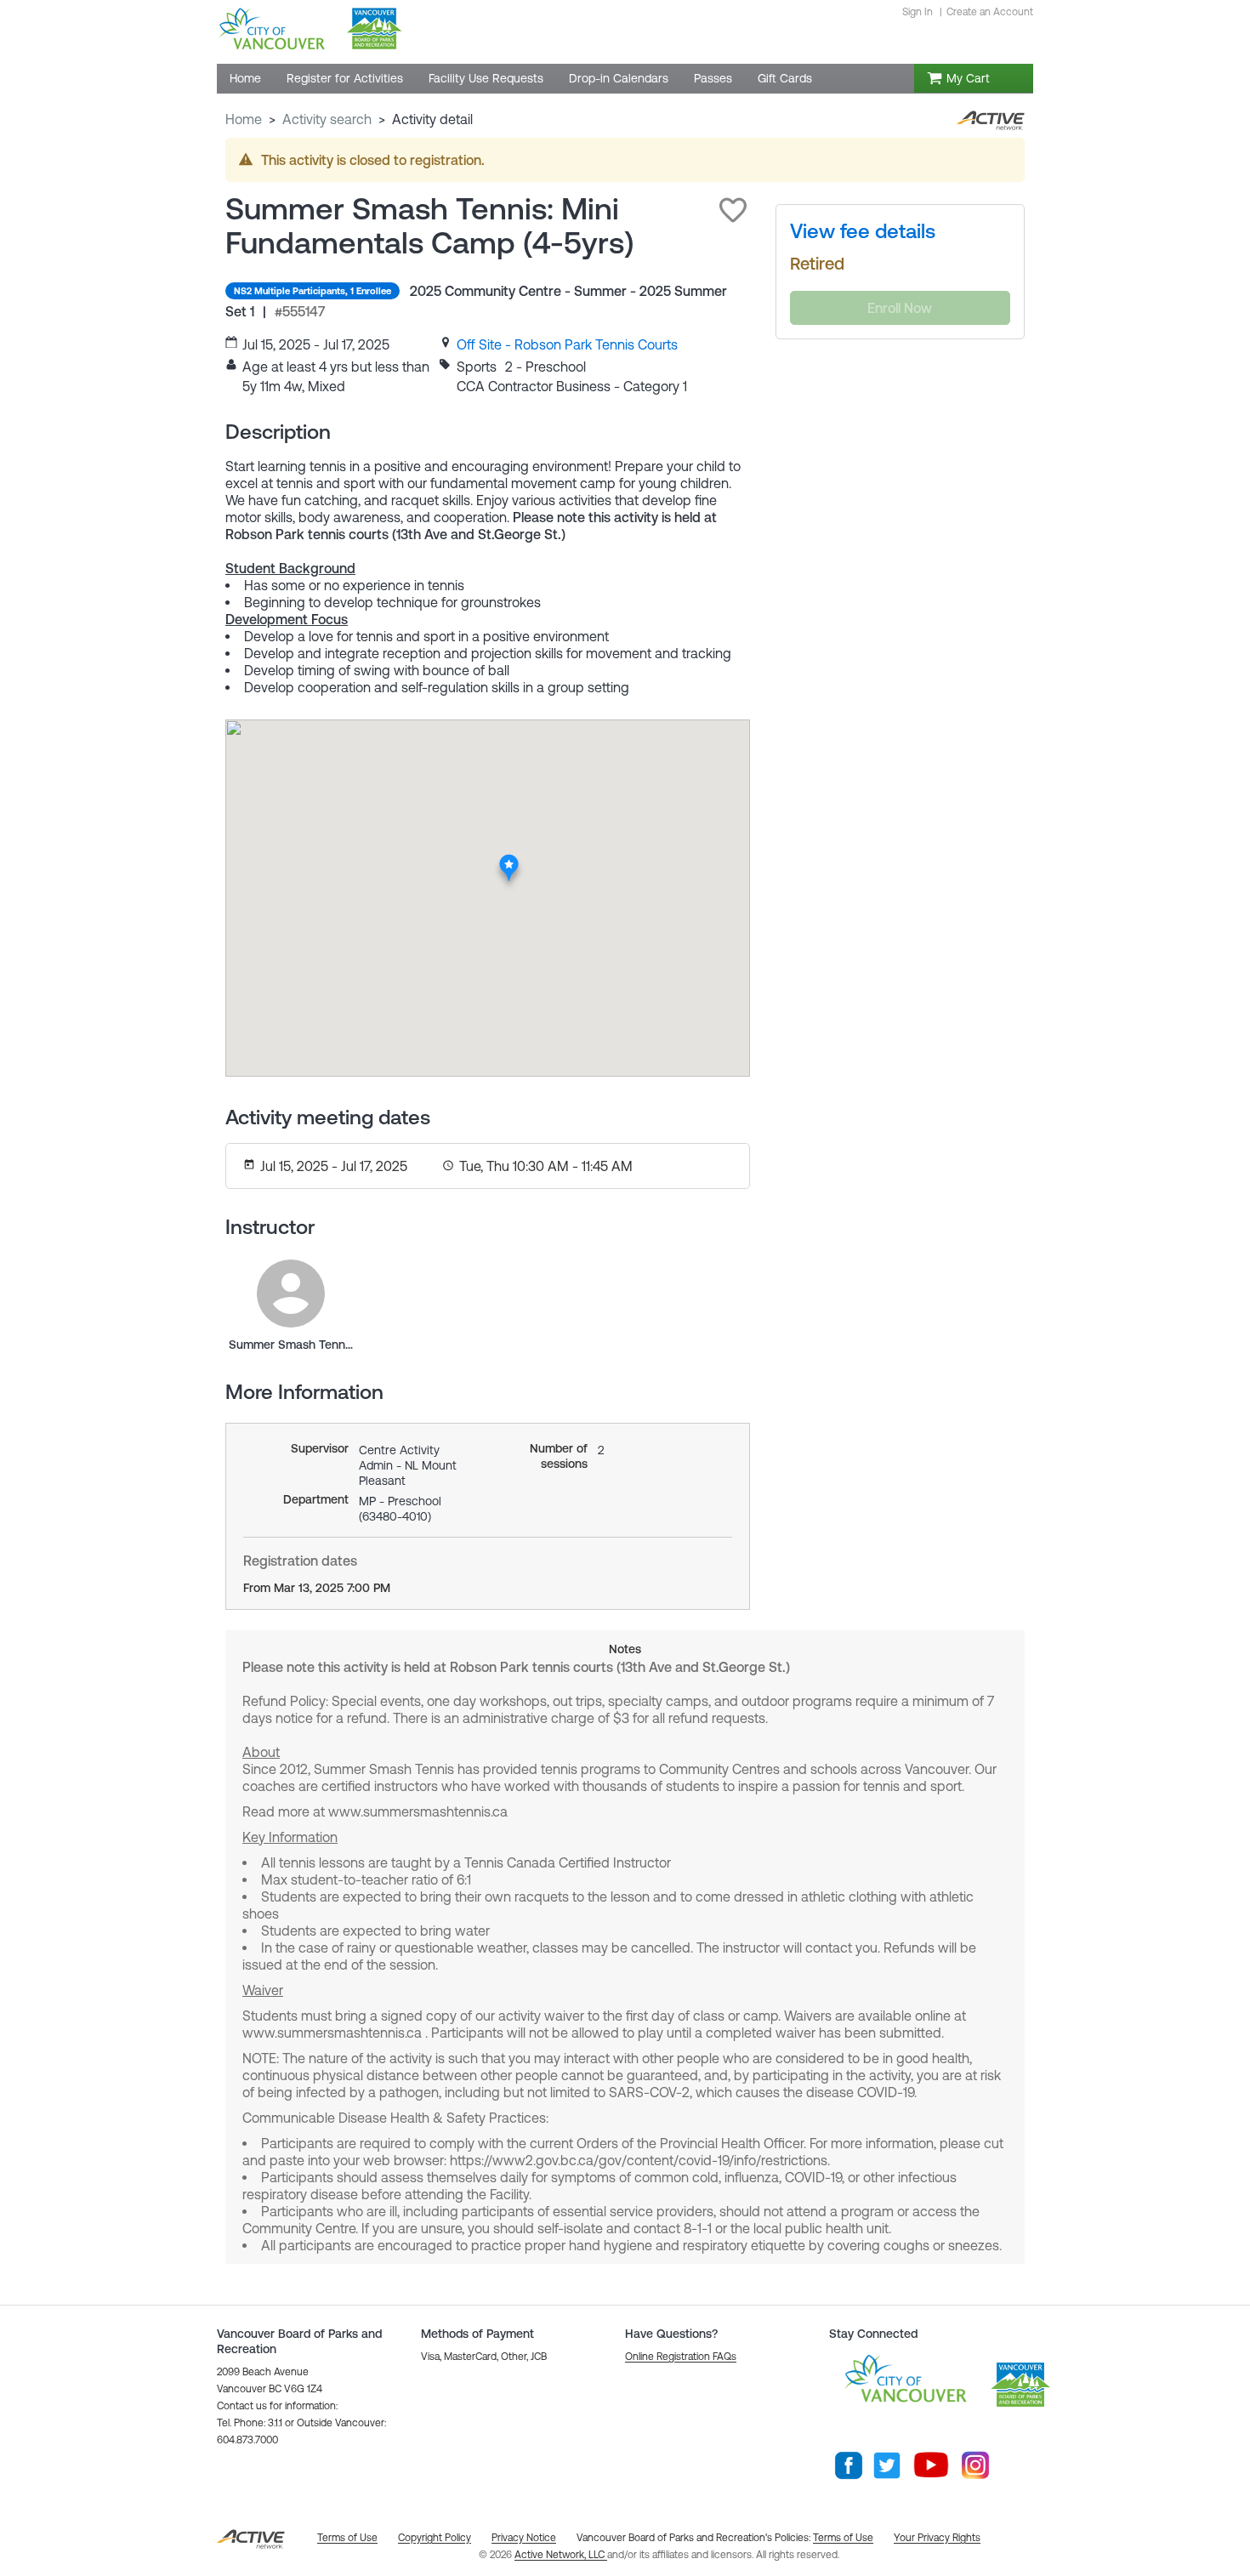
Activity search (327, 119)
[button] (733, 210)
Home (244, 119)
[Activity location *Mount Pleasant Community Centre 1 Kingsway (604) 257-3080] (510, 859)
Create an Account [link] (990, 12)
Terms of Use (843, 2538)
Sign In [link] (918, 12)
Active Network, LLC (561, 2555)
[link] (567, 344)
